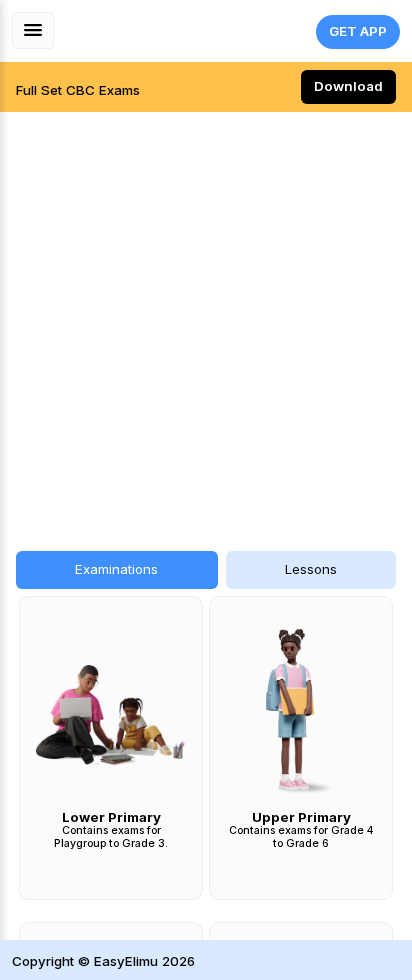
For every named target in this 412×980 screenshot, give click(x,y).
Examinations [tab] (116, 569)
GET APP (358, 31)
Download (348, 86)
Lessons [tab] (311, 569)
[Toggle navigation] (33, 30)
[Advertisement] (206, 321)
